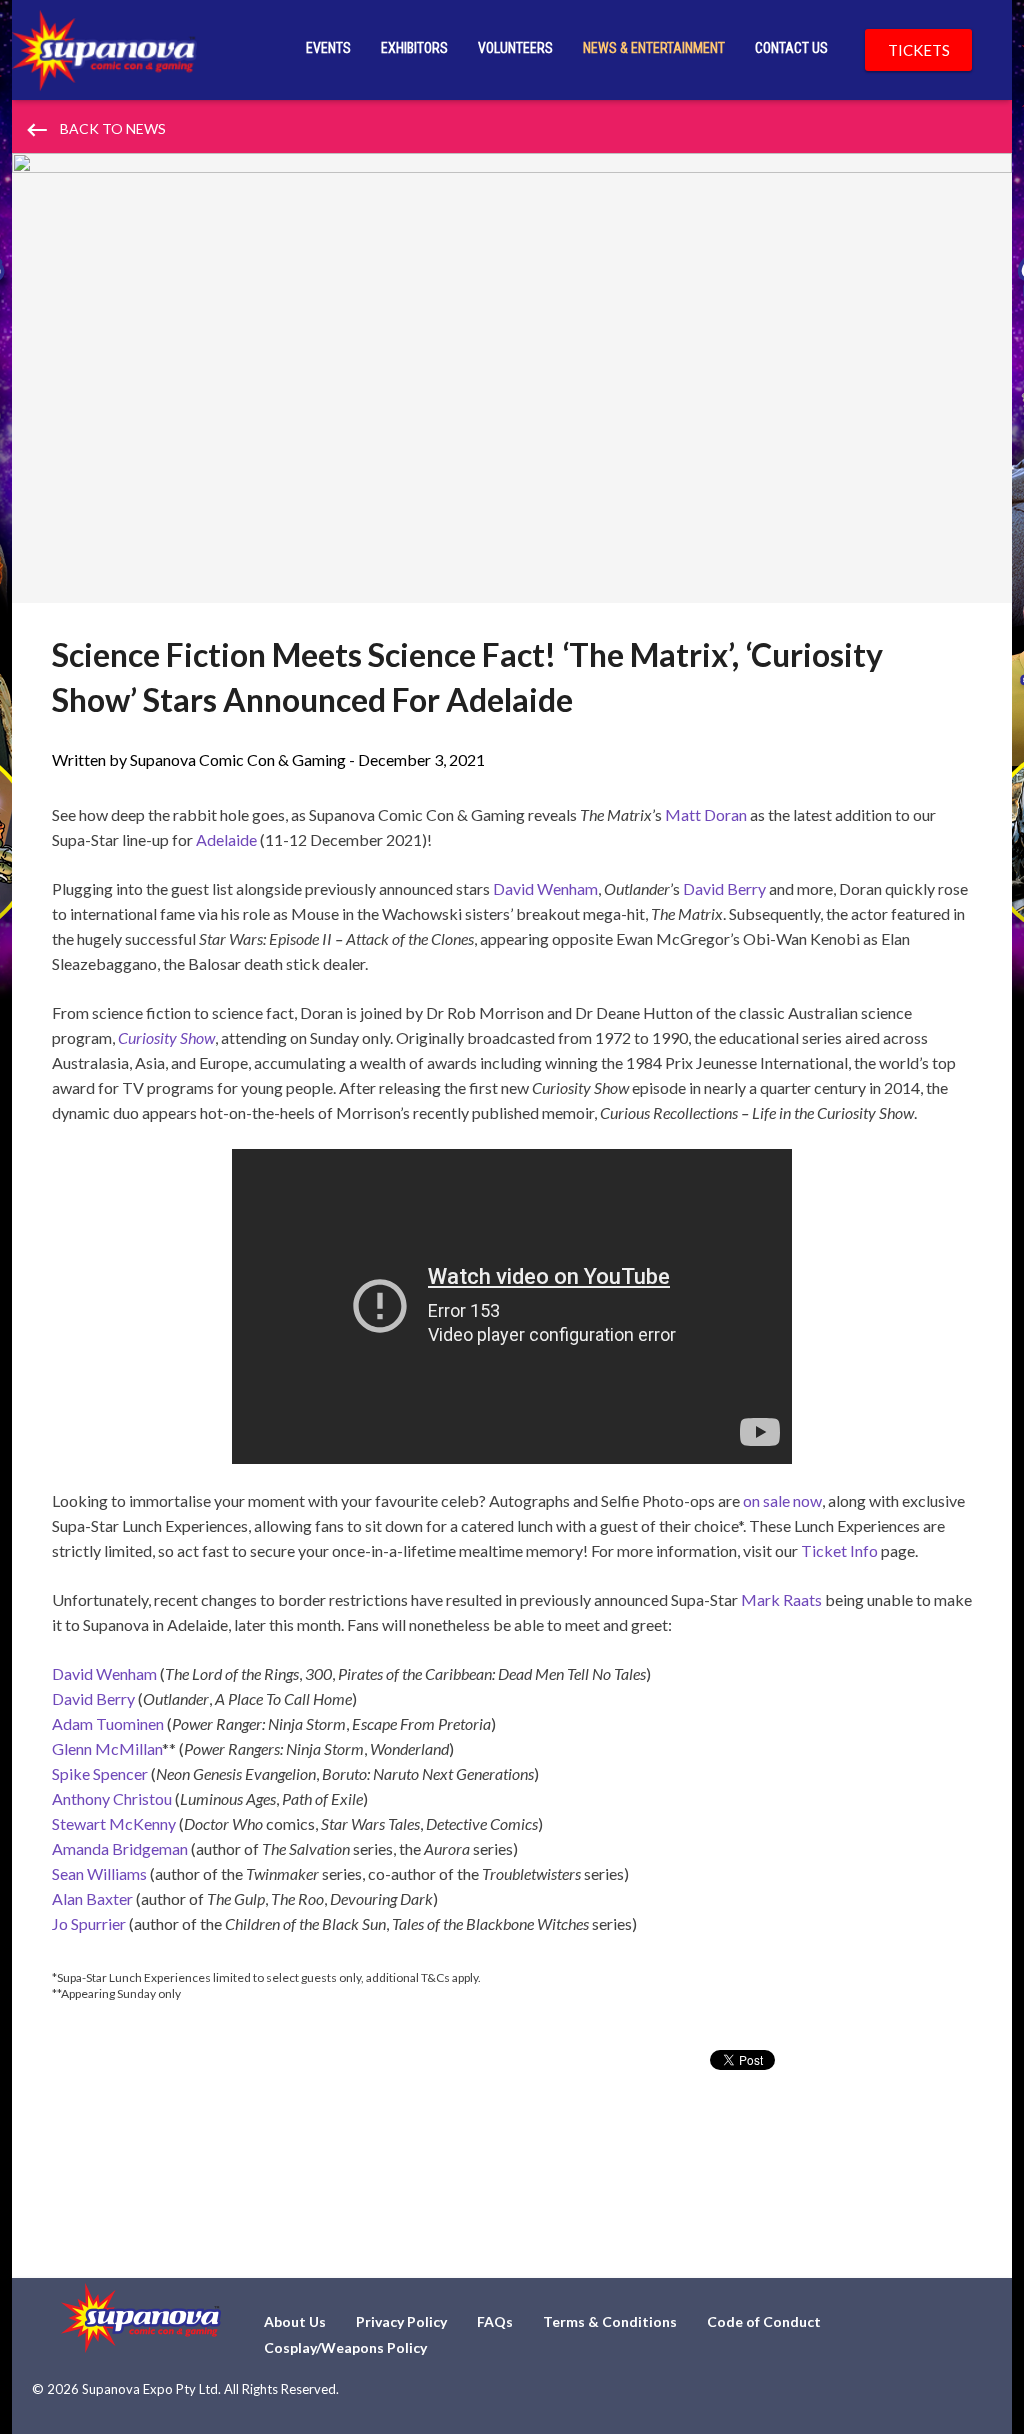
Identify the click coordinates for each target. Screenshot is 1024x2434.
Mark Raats (781, 1599)
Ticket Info (839, 1550)
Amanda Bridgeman (120, 1848)
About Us (295, 2321)
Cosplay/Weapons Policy (345, 2347)
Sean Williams (99, 1873)
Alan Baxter (92, 1898)
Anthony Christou (112, 1798)
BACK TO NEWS (95, 130)
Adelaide (226, 839)
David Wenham (545, 888)
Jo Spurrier (89, 1923)
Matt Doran (706, 814)
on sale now (782, 1500)
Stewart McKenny (114, 1823)
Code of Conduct (764, 2321)
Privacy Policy (401, 2321)
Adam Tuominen (108, 1723)
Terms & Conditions (610, 2321)
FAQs (495, 2321)
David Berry (724, 888)
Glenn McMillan (107, 1748)
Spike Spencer (101, 1773)
